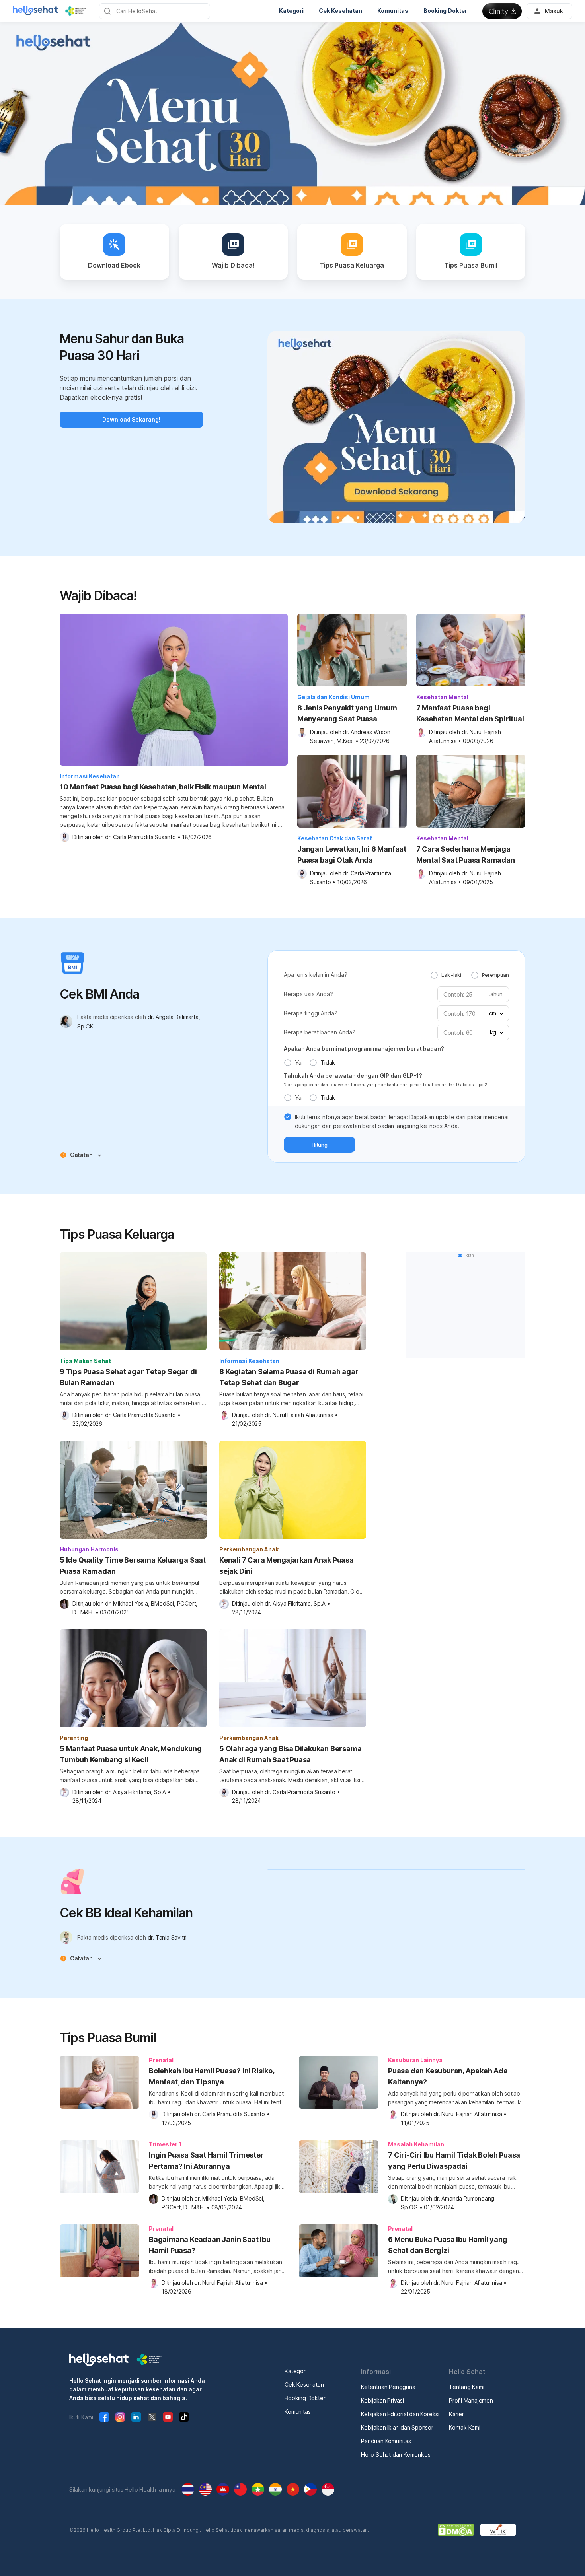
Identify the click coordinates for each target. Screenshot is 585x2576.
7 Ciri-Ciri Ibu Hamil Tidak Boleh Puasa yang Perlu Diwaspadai (454, 2161)
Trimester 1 (165, 2144)
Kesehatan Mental (442, 697)
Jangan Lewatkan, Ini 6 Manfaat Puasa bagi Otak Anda (352, 854)
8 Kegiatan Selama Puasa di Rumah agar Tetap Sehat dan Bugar (289, 1377)
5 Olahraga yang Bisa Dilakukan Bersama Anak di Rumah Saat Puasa (290, 1754)
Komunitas (297, 2412)
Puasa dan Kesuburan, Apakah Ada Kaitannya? (448, 2076)
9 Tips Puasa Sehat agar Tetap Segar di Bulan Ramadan (128, 1377)
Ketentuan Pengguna (388, 2387)
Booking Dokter (305, 2398)
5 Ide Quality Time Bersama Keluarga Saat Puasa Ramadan (133, 1566)
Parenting (74, 1738)
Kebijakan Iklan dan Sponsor (397, 2427)
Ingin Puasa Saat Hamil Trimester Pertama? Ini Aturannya (206, 2161)
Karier (456, 2414)
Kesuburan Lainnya (415, 2060)
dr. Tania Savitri (167, 1937)
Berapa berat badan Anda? (320, 1032)
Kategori (295, 2371)
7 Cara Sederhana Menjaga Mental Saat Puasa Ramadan (466, 854)
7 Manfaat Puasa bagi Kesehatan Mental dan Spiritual (470, 713)
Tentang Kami (467, 2387)
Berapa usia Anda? (308, 994)
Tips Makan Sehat (85, 1361)
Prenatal (161, 2060)
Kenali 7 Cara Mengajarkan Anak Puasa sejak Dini (287, 1566)
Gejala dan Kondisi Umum (333, 697)
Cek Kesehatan (304, 2385)
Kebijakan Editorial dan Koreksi (400, 2414)
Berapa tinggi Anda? (311, 1013)
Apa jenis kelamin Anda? (316, 975)
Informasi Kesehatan (90, 776)
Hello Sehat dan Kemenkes (396, 2454)
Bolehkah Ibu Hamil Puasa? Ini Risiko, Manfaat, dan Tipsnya (212, 2076)
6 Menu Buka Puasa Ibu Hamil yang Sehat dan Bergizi (448, 2245)
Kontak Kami (465, 2427)
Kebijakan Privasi (382, 2400)
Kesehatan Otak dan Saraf (335, 838)
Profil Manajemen (471, 2400)
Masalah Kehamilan (416, 2144)
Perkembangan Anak (249, 1549)
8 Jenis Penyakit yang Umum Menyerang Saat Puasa (347, 713)
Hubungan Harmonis (89, 1549)
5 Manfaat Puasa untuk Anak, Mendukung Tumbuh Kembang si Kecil (131, 1754)
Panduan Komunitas (386, 2441)
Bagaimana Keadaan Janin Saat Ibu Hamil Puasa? (210, 2245)
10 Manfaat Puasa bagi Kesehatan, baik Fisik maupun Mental (163, 787)
